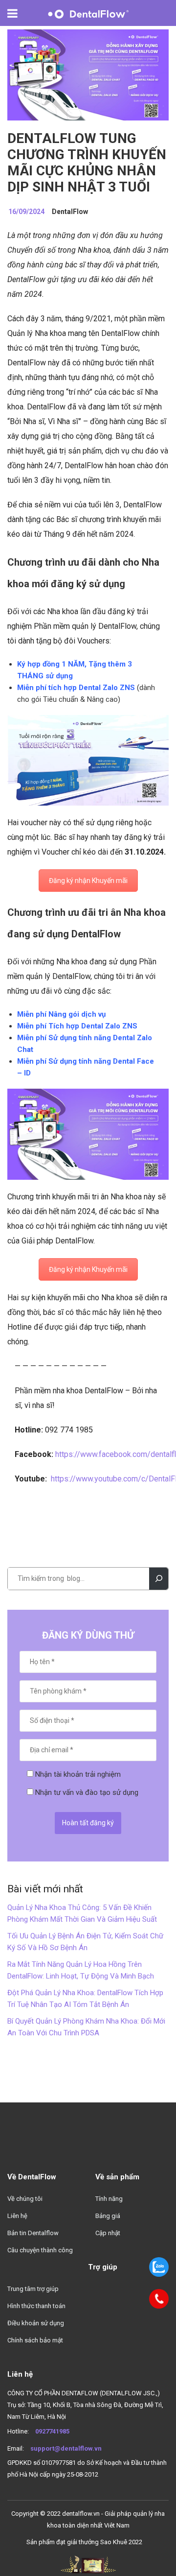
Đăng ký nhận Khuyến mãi (88, 881)
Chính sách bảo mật (35, 2340)
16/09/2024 (26, 212)
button (18, 13)
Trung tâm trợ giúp (33, 2289)
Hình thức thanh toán (36, 2306)
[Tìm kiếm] (159, 1579)
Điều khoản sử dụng (36, 2323)
